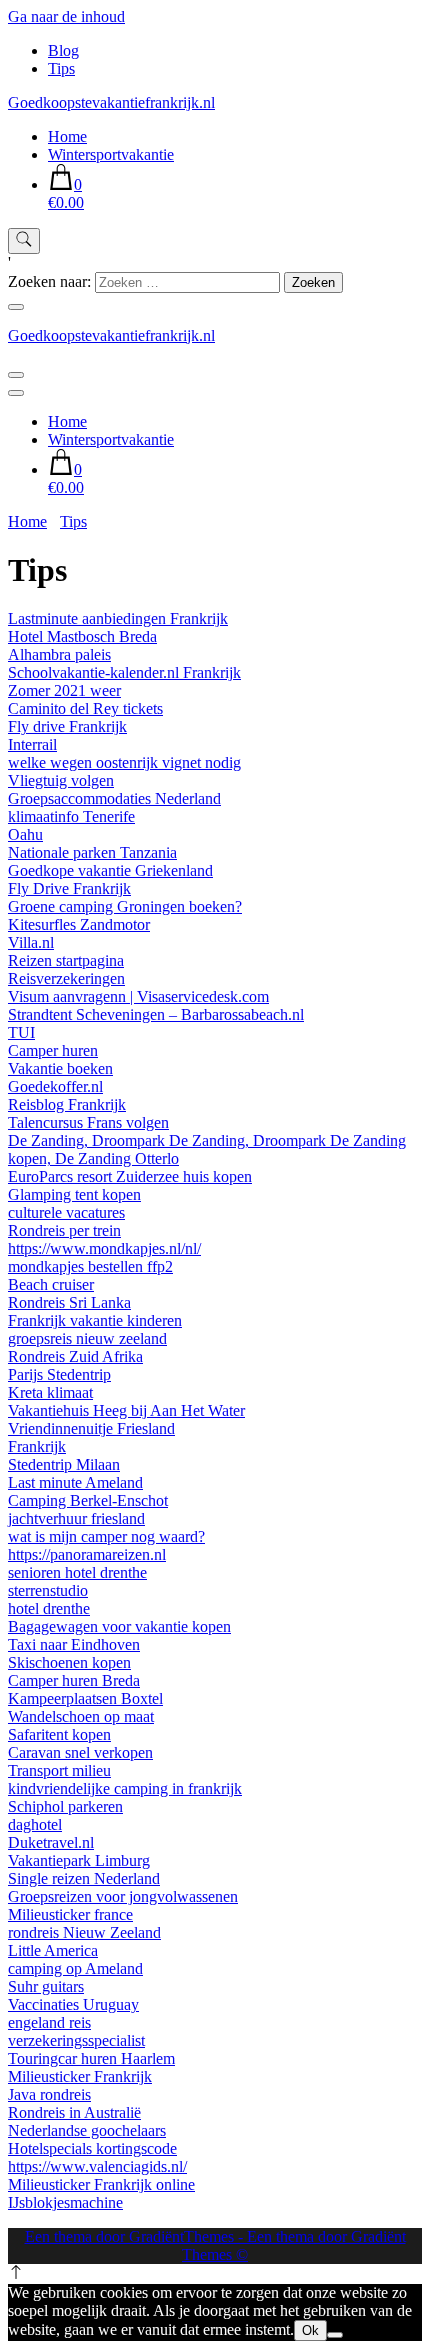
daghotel (35, 1824)
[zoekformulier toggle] (24, 241)
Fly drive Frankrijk (67, 726)
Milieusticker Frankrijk (80, 2076)
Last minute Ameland (75, 1482)
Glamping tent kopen (74, 1194)
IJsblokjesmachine (65, 2202)
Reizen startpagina (66, 960)
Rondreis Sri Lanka (69, 1302)
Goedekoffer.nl (55, 1086)
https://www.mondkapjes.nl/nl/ (104, 1248)
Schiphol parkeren (65, 1806)
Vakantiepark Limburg (79, 1860)
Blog (63, 50)
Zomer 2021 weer (64, 690)
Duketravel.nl (51, 1842)
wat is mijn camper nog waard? (106, 1536)
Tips (61, 68)
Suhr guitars (46, 1986)
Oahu (25, 834)
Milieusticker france (70, 1914)
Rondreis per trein (64, 1230)
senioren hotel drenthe (77, 1572)
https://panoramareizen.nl (87, 1554)
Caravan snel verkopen (80, 1752)
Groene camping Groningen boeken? (125, 906)
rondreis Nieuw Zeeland (84, 1932)
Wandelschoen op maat (81, 1716)
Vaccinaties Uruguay (73, 2004)
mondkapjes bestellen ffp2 (90, 1266)
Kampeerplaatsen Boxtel (85, 1698)
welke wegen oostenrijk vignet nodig (124, 762)
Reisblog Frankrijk (67, 1104)
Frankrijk (37, 1446)
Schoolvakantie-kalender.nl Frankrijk (124, 672)
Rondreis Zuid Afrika (75, 1356)
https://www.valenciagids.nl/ (97, 2166)
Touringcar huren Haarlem (91, 2058)
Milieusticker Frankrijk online (101, 2184)
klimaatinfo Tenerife (71, 816)
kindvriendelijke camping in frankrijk (125, 1788)
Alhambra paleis (59, 654)
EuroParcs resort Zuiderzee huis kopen (130, 1176)
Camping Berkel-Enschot (88, 1500)
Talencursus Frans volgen (88, 1122)
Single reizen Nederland (84, 1878)
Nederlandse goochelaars (87, 2130)
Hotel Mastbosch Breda (82, 636)
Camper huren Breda (74, 1680)
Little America (53, 1950)
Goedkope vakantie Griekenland (110, 870)
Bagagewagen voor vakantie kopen (119, 1626)
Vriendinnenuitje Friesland (91, 1428)
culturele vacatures (66, 1212)
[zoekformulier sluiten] (16, 307)
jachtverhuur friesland (76, 1518)
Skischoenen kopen (69, 1662)
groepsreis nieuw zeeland (87, 1338)
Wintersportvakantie (111, 154)
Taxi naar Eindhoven (74, 1644)
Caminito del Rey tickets (85, 708)
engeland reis (49, 2022)
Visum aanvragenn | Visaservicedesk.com (138, 996)
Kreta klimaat (50, 1392)
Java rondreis (49, 2094)
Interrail (32, 744)
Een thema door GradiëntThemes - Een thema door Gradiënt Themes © (215, 2245)
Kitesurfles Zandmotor (79, 924)
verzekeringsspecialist (76, 2040)
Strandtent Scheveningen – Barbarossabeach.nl (156, 1014)
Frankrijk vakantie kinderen (95, 1320)
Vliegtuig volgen (61, 780)
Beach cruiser (51, 1284)
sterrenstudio (48, 1590)
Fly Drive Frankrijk (69, 888)
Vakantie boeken (60, 1068)
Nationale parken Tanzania (92, 852)
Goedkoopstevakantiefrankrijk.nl (111, 102)
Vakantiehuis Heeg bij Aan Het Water (126, 1410)
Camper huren (53, 1050)
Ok (310, 2330)
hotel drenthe (49, 1608)
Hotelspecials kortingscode (92, 2148)
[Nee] (335, 2335)
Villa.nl (31, 942)
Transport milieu (59, 1770)
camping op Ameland (75, 1968)
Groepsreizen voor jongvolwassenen (123, 1896)
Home (67, 136)
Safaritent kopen (59, 1734)
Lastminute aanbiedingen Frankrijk (118, 618)
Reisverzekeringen (66, 978)
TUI (21, 1032)
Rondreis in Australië (74, 2112)
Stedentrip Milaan (64, 1464)
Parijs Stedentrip (59, 1374)
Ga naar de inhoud (66, 16)
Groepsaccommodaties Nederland (114, 798)
